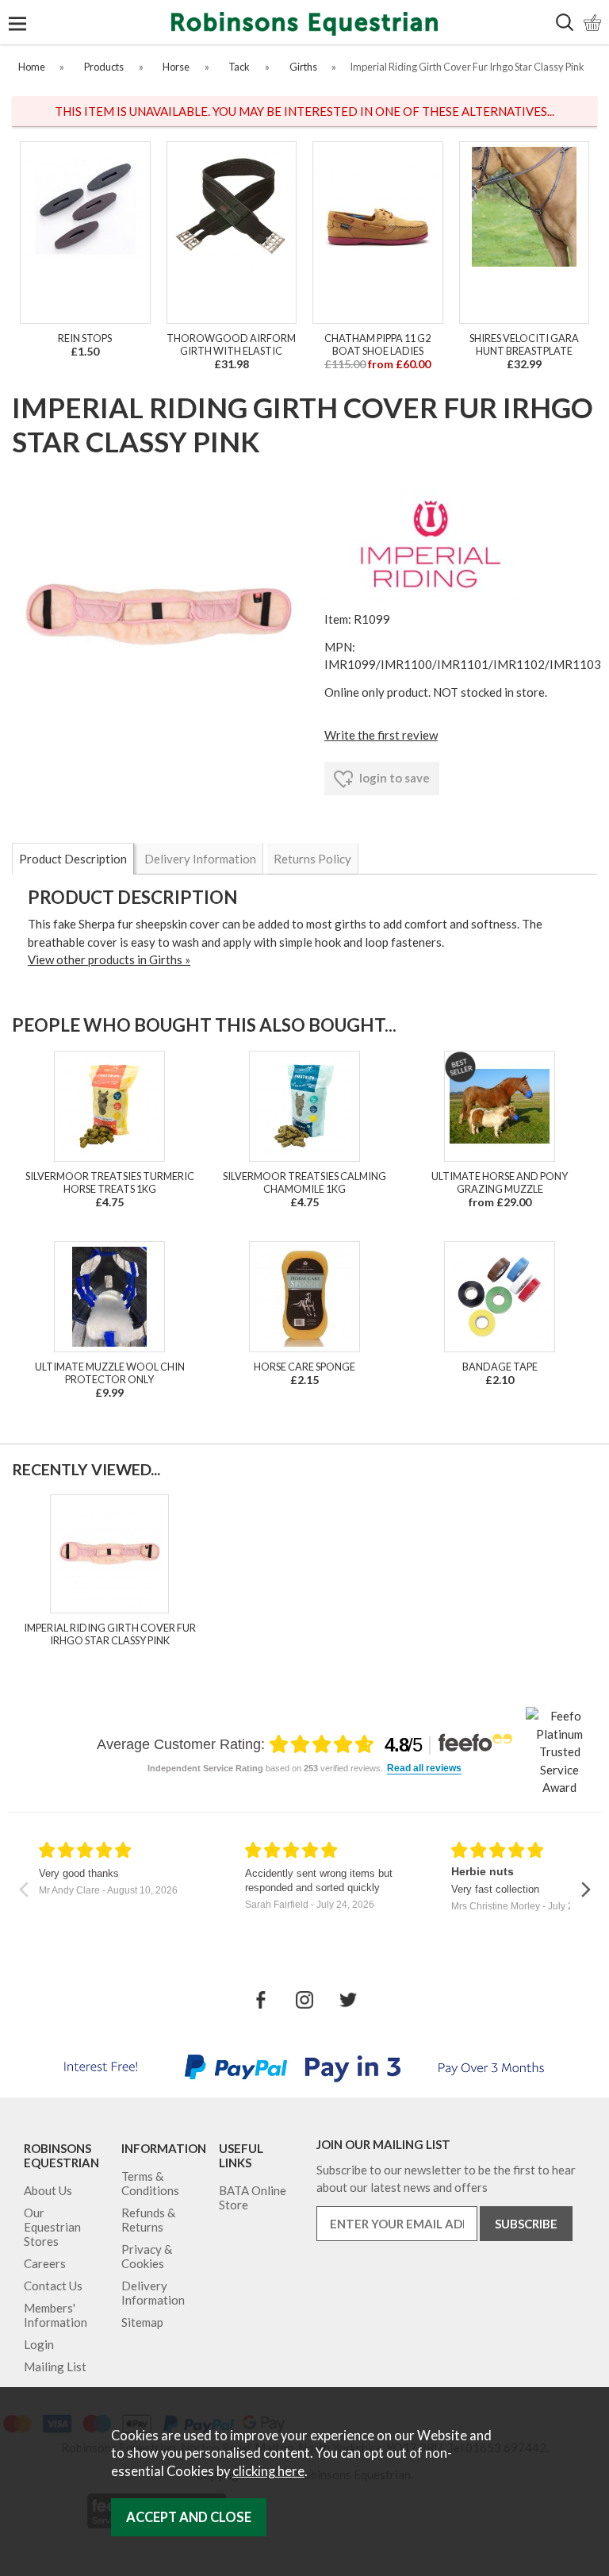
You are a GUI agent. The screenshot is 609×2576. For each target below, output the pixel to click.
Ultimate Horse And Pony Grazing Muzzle (500, 1182)
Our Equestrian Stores (52, 2227)
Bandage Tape (500, 1367)
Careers (45, 2263)
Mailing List (55, 2366)
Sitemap (142, 2322)
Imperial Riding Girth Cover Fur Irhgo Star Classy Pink (110, 1634)
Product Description (73, 859)
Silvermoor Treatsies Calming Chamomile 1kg (304, 1182)
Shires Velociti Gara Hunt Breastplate (524, 344)
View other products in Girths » (109, 959)
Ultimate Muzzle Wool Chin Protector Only (110, 1373)
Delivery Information (200, 859)
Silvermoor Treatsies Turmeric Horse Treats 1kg (110, 1182)
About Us (48, 2190)
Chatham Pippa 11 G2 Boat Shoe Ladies (377, 344)
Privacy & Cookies (147, 2256)
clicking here (268, 2471)
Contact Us (53, 2286)
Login (39, 2344)
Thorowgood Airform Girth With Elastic (231, 344)
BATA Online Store (253, 2197)
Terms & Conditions (150, 2183)
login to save (393, 778)
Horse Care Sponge (304, 1367)
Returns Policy (312, 859)
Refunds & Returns (148, 2220)
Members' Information (56, 2315)
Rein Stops (85, 338)
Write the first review (381, 735)
